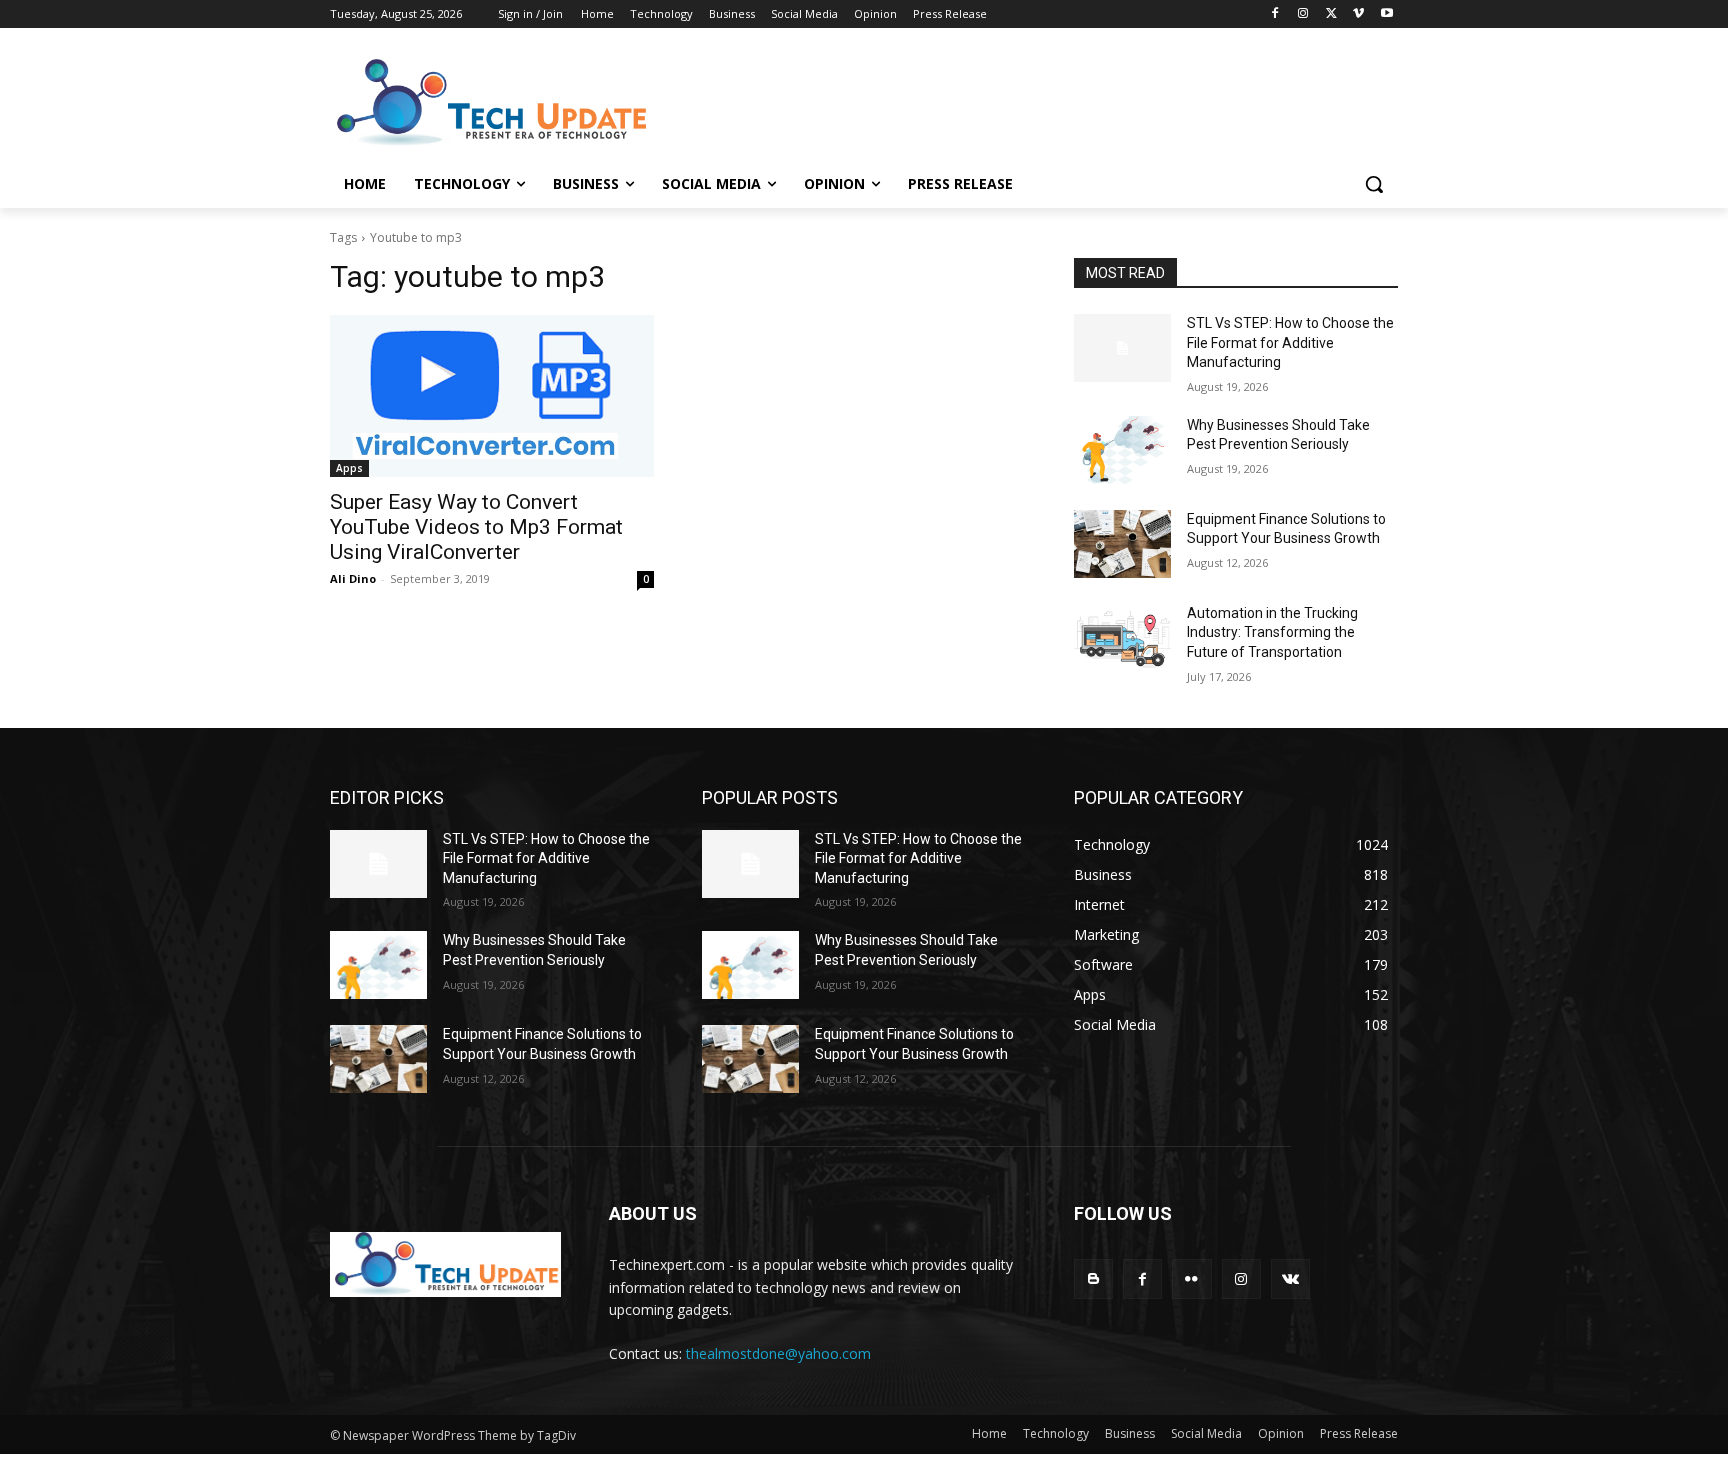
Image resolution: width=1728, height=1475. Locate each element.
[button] (1374, 184)
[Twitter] (1331, 14)
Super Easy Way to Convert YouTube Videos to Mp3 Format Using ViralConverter (476, 527)
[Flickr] (1191, 1278)
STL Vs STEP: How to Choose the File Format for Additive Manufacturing (1290, 342)
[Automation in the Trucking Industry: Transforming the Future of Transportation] (1122, 638)
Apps (349, 468)
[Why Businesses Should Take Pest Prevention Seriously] (1122, 450)
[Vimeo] (1358, 14)
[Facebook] (1275, 14)
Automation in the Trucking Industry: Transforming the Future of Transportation (1272, 632)
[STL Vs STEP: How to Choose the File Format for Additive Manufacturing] (1122, 348)
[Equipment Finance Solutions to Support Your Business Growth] (1122, 544)
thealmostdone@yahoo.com (778, 1353)
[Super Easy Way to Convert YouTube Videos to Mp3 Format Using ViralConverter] (492, 396)
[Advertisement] (1014, 101)
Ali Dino (353, 578)
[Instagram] (1303, 14)
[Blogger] (1093, 1278)
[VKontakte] (1290, 1278)
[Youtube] (1386, 14)
